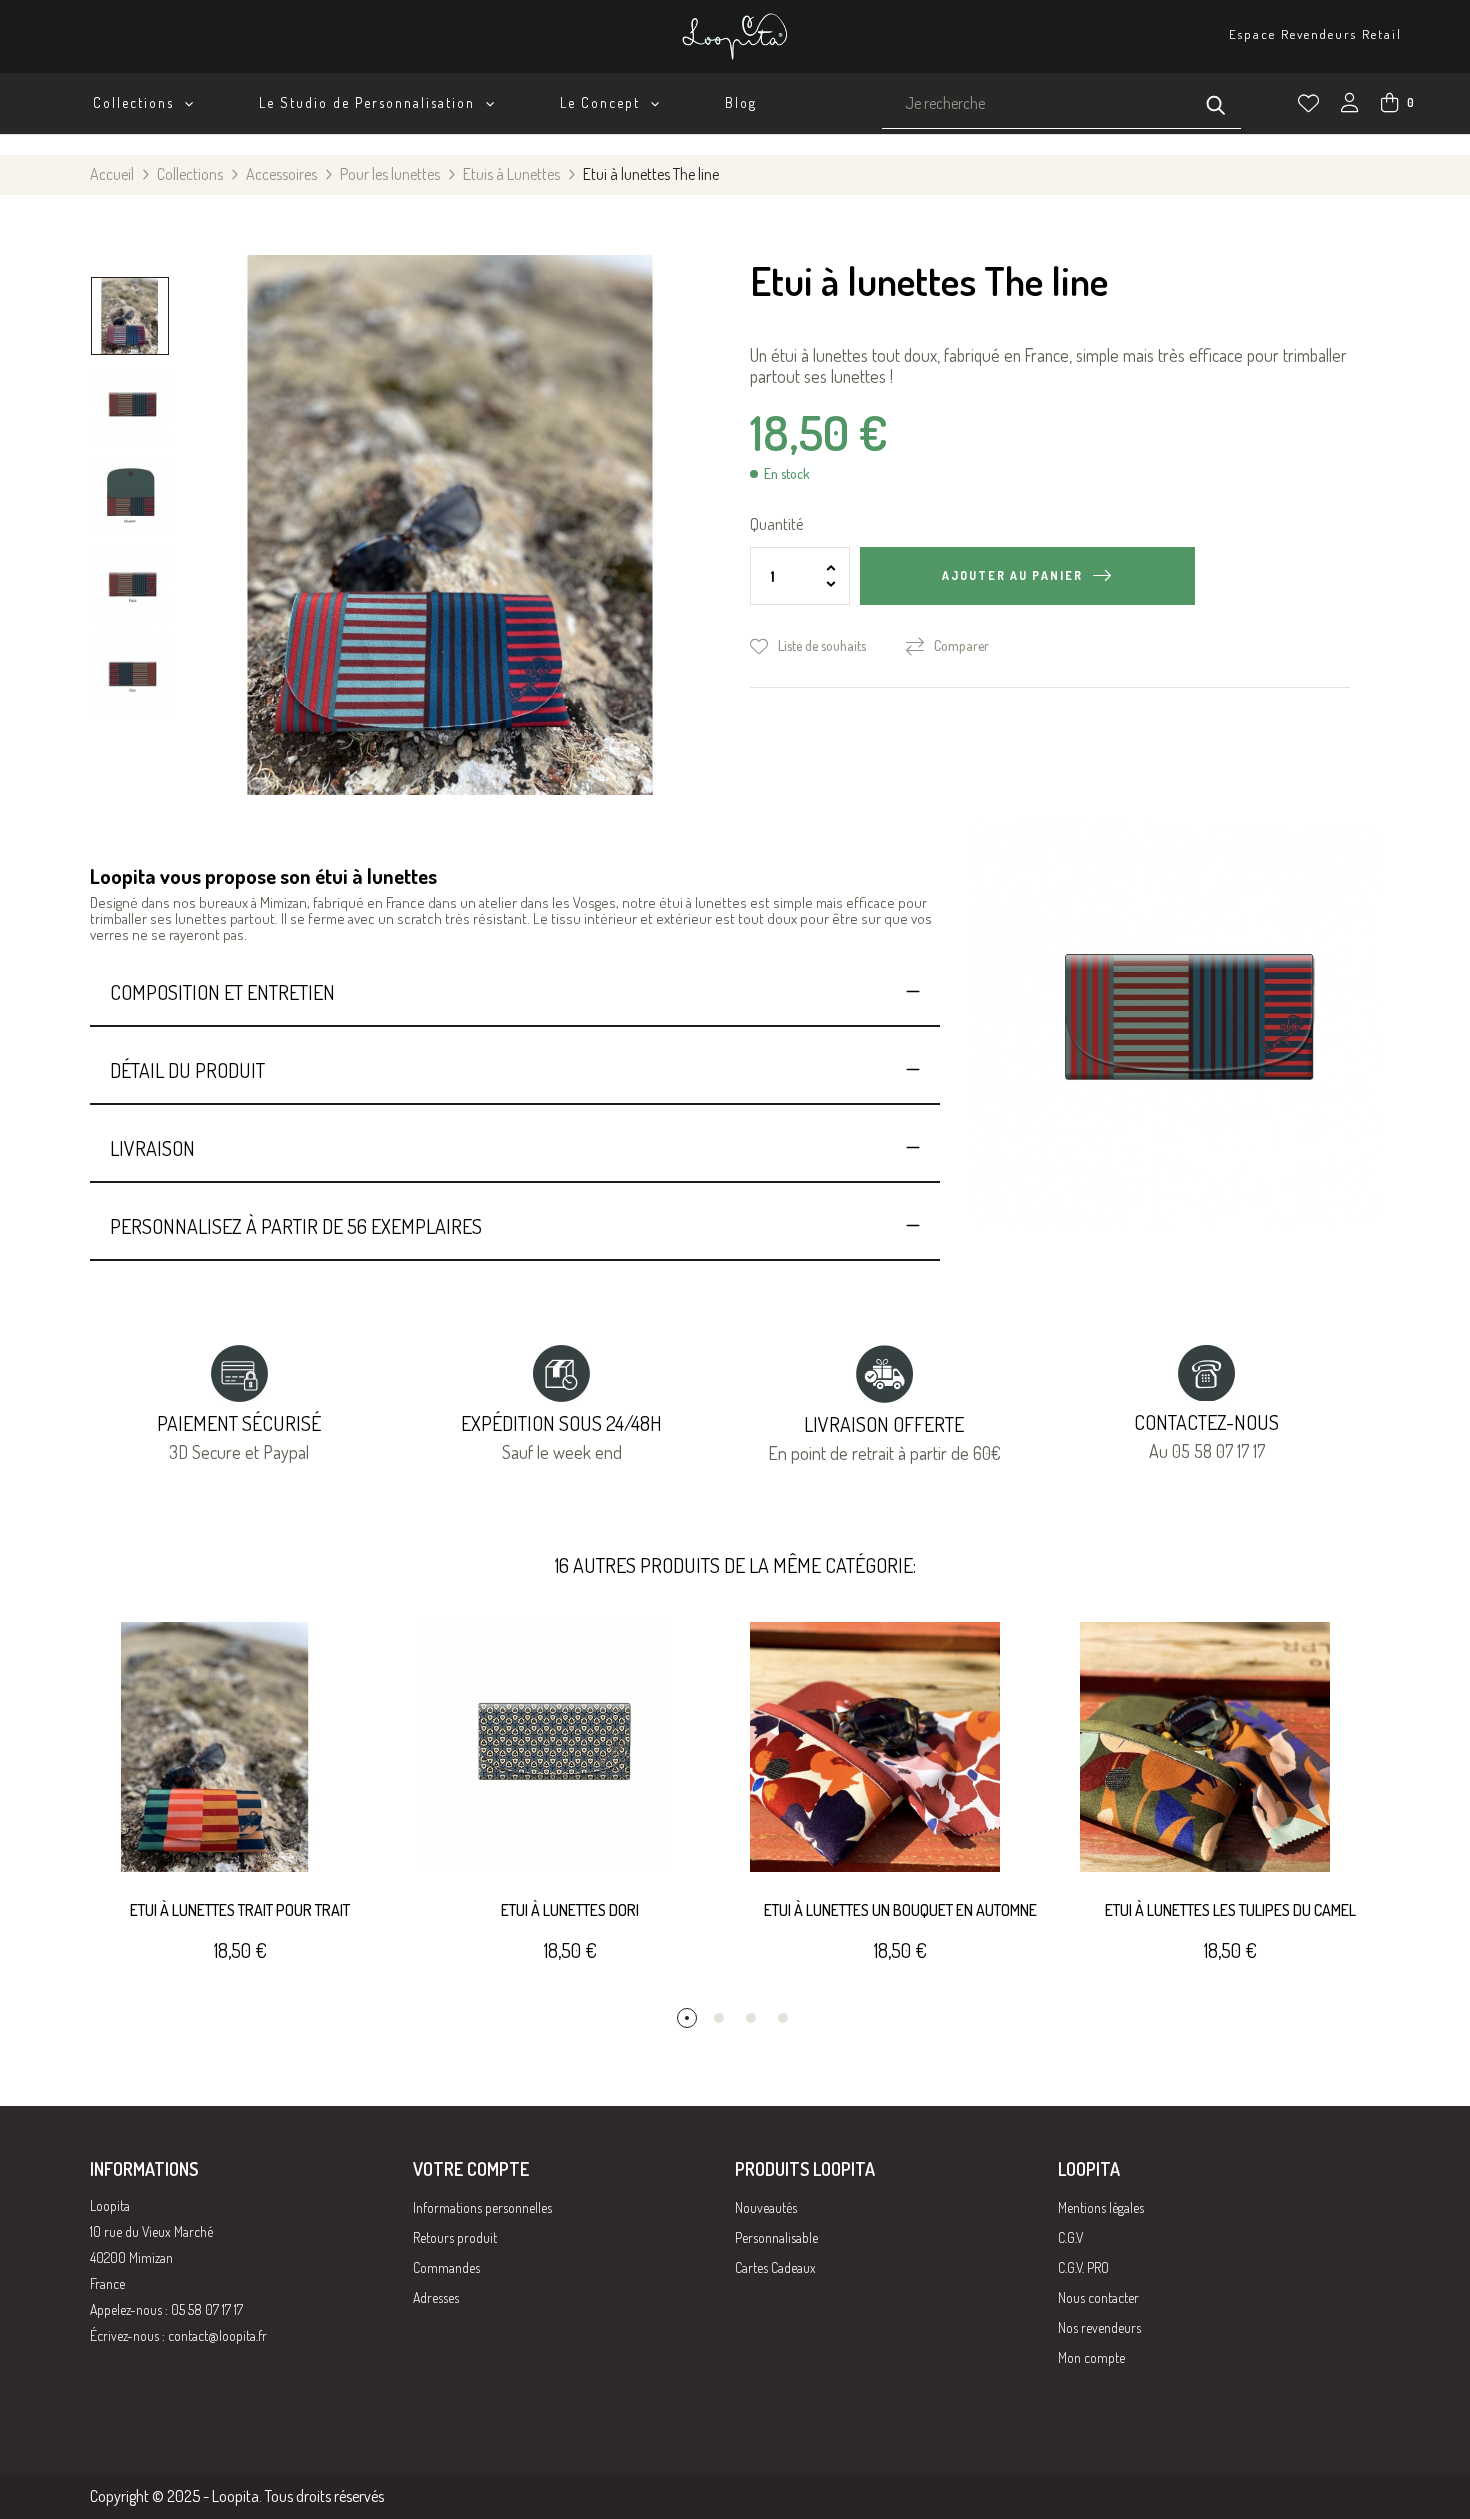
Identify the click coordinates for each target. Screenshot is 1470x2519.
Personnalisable (776, 2237)
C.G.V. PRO (1083, 2267)
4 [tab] (783, 2018)
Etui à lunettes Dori (570, 1910)
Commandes (446, 2267)
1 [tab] (687, 2018)
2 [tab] (719, 2018)
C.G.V (1070, 2237)
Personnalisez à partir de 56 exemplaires (296, 1226)
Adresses (436, 2297)
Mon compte (1091, 2357)
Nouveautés (766, 2207)
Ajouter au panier (1012, 575)
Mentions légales (1101, 2207)
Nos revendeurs (1099, 2327)
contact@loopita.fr (217, 2335)
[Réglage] (1350, 105)
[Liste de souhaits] (1308, 103)
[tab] (515, 992)
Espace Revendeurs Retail (1315, 34)
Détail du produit (187, 1070)
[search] (1216, 103)
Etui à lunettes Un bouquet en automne (900, 1910)
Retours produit (455, 2237)
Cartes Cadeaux (775, 2267)
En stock (787, 474)
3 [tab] (751, 2018)
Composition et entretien (222, 992)
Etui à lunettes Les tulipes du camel (1230, 1910)
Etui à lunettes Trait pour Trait (240, 1910)
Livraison (152, 1148)
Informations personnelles (482, 2207)
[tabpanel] (240, 1815)
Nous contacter (1098, 2297)
